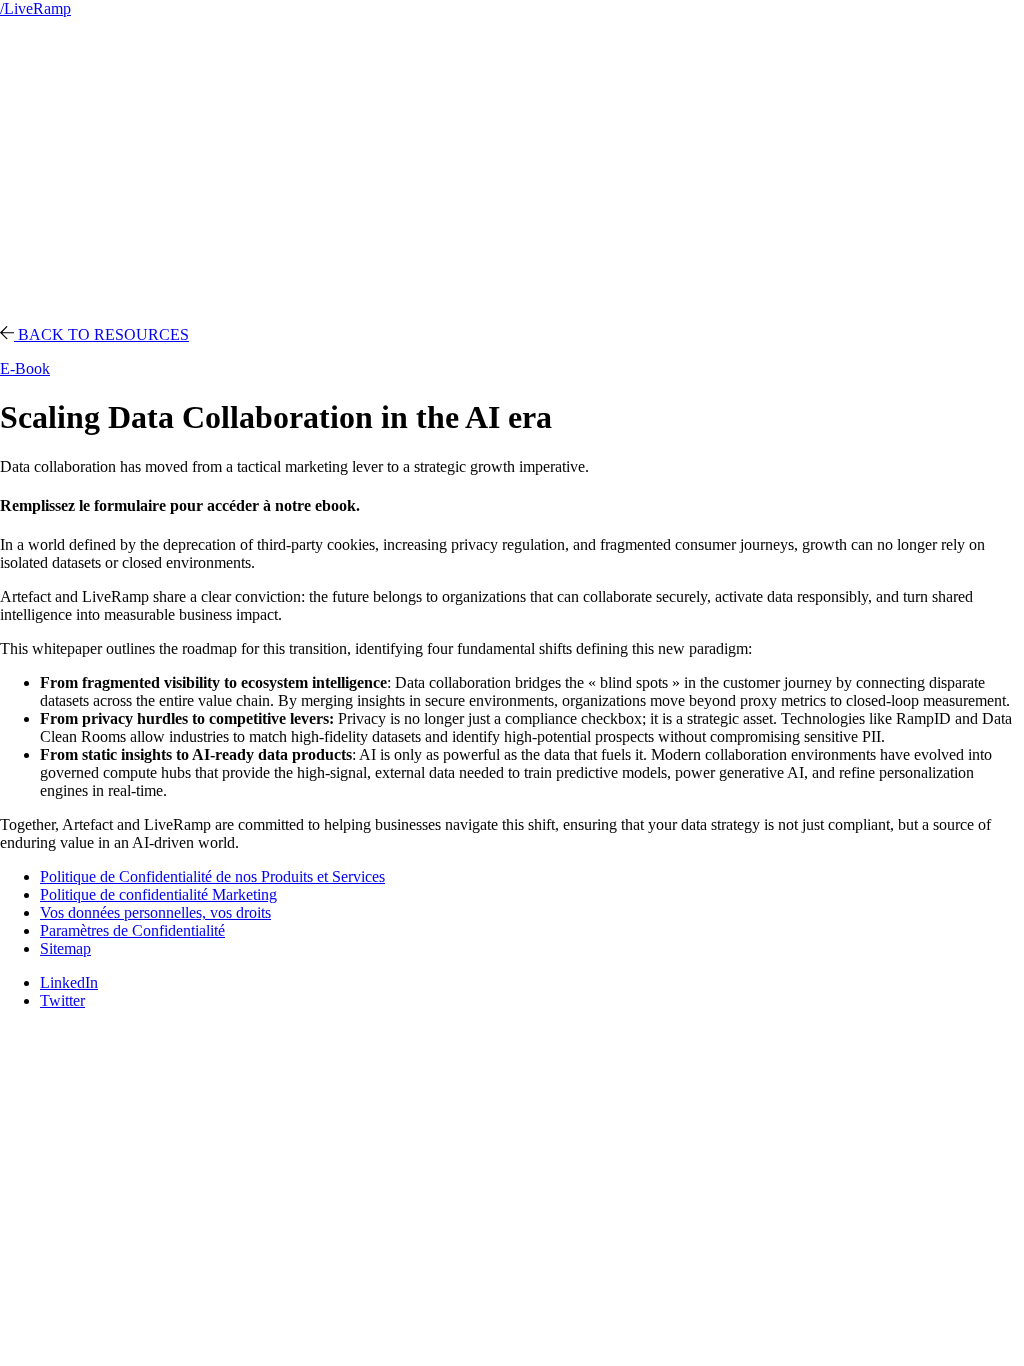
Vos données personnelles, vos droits (155, 912)
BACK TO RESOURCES (101, 334)
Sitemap (65, 948)
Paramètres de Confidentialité (132, 930)
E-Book (25, 368)
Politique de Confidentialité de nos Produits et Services (212, 876)
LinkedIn (69, 982)
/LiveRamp (35, 8)
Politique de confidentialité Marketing (158, 894)
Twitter (62, 1000)
